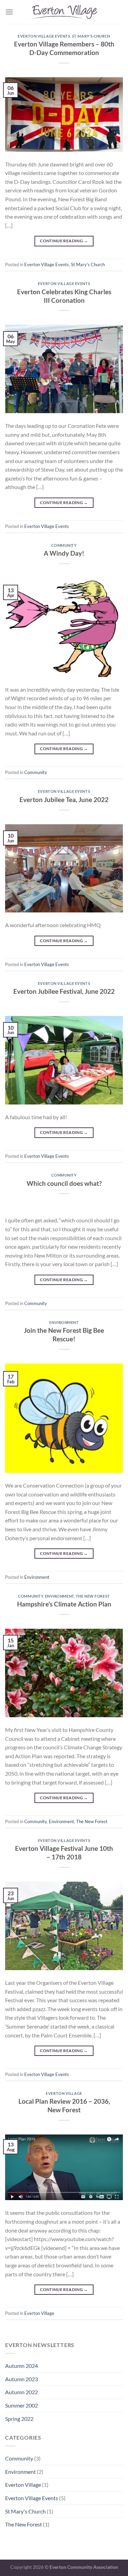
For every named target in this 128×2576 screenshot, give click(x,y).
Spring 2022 (19, 2419)
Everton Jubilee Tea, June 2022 (64, 799)
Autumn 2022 (22, 2392)
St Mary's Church (91, 36)
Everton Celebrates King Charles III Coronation (64, 296)
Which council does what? (64, 1183)
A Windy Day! (64, 553)
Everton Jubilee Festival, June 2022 (64, 991)
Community (64, 545)
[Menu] (9, 12)
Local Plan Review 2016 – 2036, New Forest (64, 2105)
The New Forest (93, 1596)
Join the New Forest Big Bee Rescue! (64, 1334)
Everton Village (64, 2093)
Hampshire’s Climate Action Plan (64, 1604)
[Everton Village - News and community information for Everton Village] (64, 12)
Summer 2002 (22, 2405)
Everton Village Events (44, 36)
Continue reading (64, 241)
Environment (64, 1322)
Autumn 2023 (22, 2379)
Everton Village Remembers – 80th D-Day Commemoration (64, 48)
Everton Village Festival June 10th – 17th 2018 (64, 1853)
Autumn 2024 (22, 2366)
